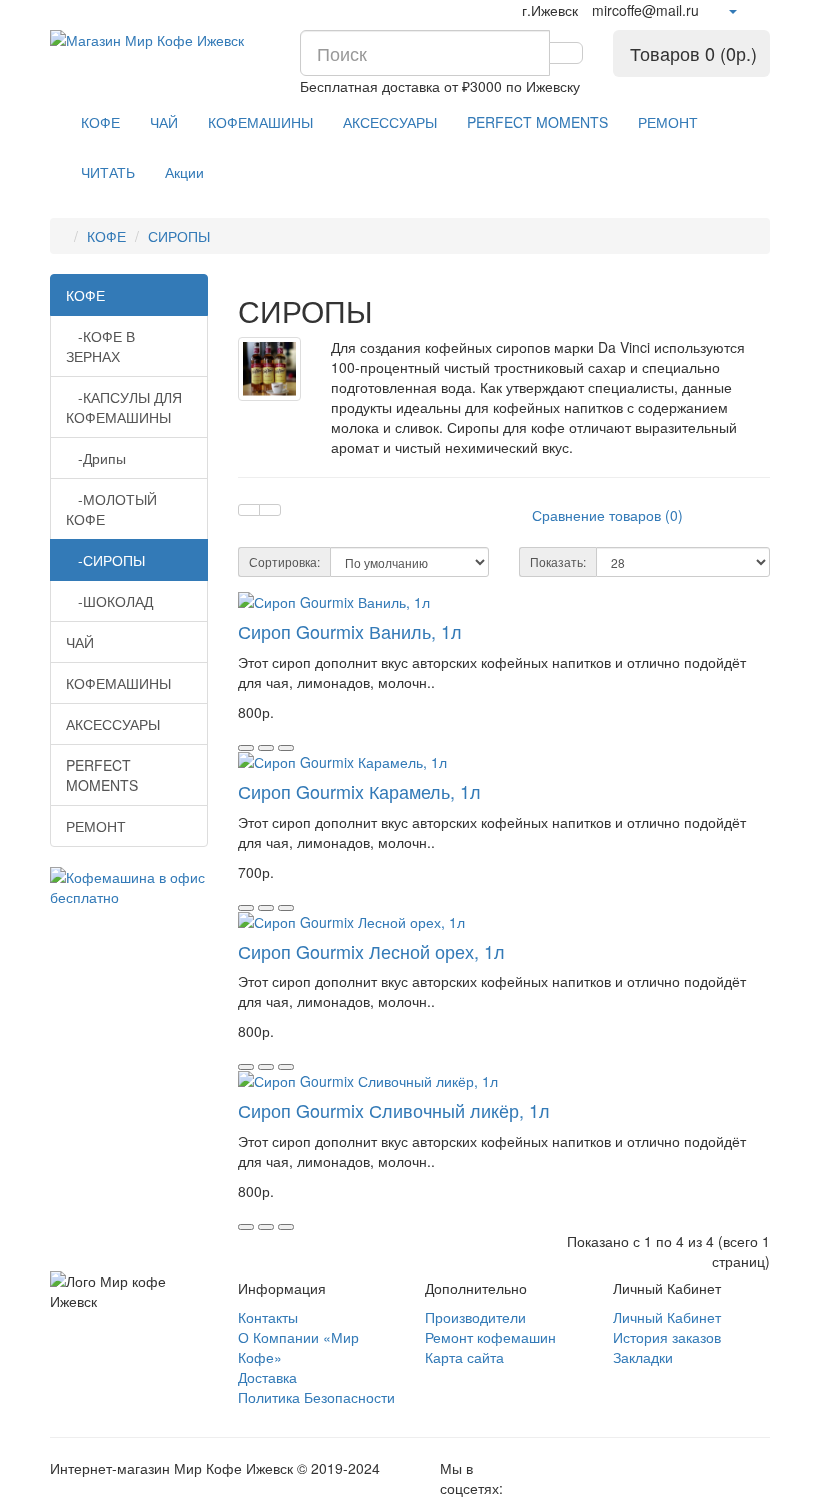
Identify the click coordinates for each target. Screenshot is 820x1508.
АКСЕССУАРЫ (390, 122)
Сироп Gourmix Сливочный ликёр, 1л (394, 1110)
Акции (184, 172)
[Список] (249, 510)
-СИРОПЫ (105, 560)
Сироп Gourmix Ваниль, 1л (350, 631)
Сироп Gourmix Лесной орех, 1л (371, 951)
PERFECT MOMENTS (537, 122)
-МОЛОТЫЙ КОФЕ (111, 509)
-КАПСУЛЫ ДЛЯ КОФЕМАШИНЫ (124, 407)
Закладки (643, 1357)
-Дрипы (96, 458)
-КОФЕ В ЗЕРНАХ (100, 346)
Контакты (268, 1317)
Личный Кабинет (667, 1317)
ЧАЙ (164, 122)
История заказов (667, 1337)
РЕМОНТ (668, 122)
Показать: (558, 561)
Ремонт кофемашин (490, 1337)
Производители (475, 1317)
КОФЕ (100, 122)
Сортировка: (284, 561)
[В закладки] (266, 748)
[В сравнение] (286, 748)
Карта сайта (464, 1357)
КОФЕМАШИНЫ (260, 122)
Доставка (267, 1377)
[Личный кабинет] (732, 10)
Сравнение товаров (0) (607, 515)
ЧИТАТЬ (108, 172)
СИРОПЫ (179, 236)
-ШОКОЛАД (109, 601)
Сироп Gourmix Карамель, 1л (359, 791)
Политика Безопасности (316, 1397)
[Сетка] (270, 510)
